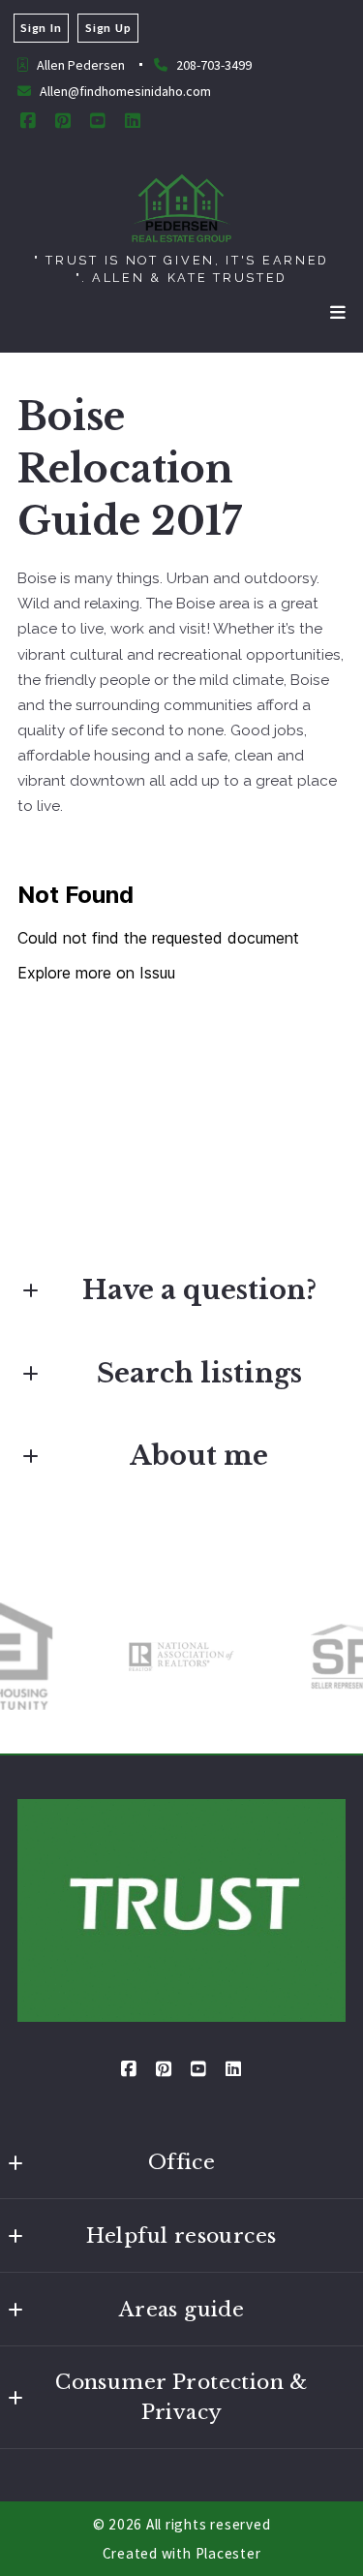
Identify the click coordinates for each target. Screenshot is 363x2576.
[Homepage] (182, 208)
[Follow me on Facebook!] (28, 121)
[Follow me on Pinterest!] (63, 121)
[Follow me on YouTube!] (98, 121)
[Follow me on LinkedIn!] (133, 121)
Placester (228, 2553)
